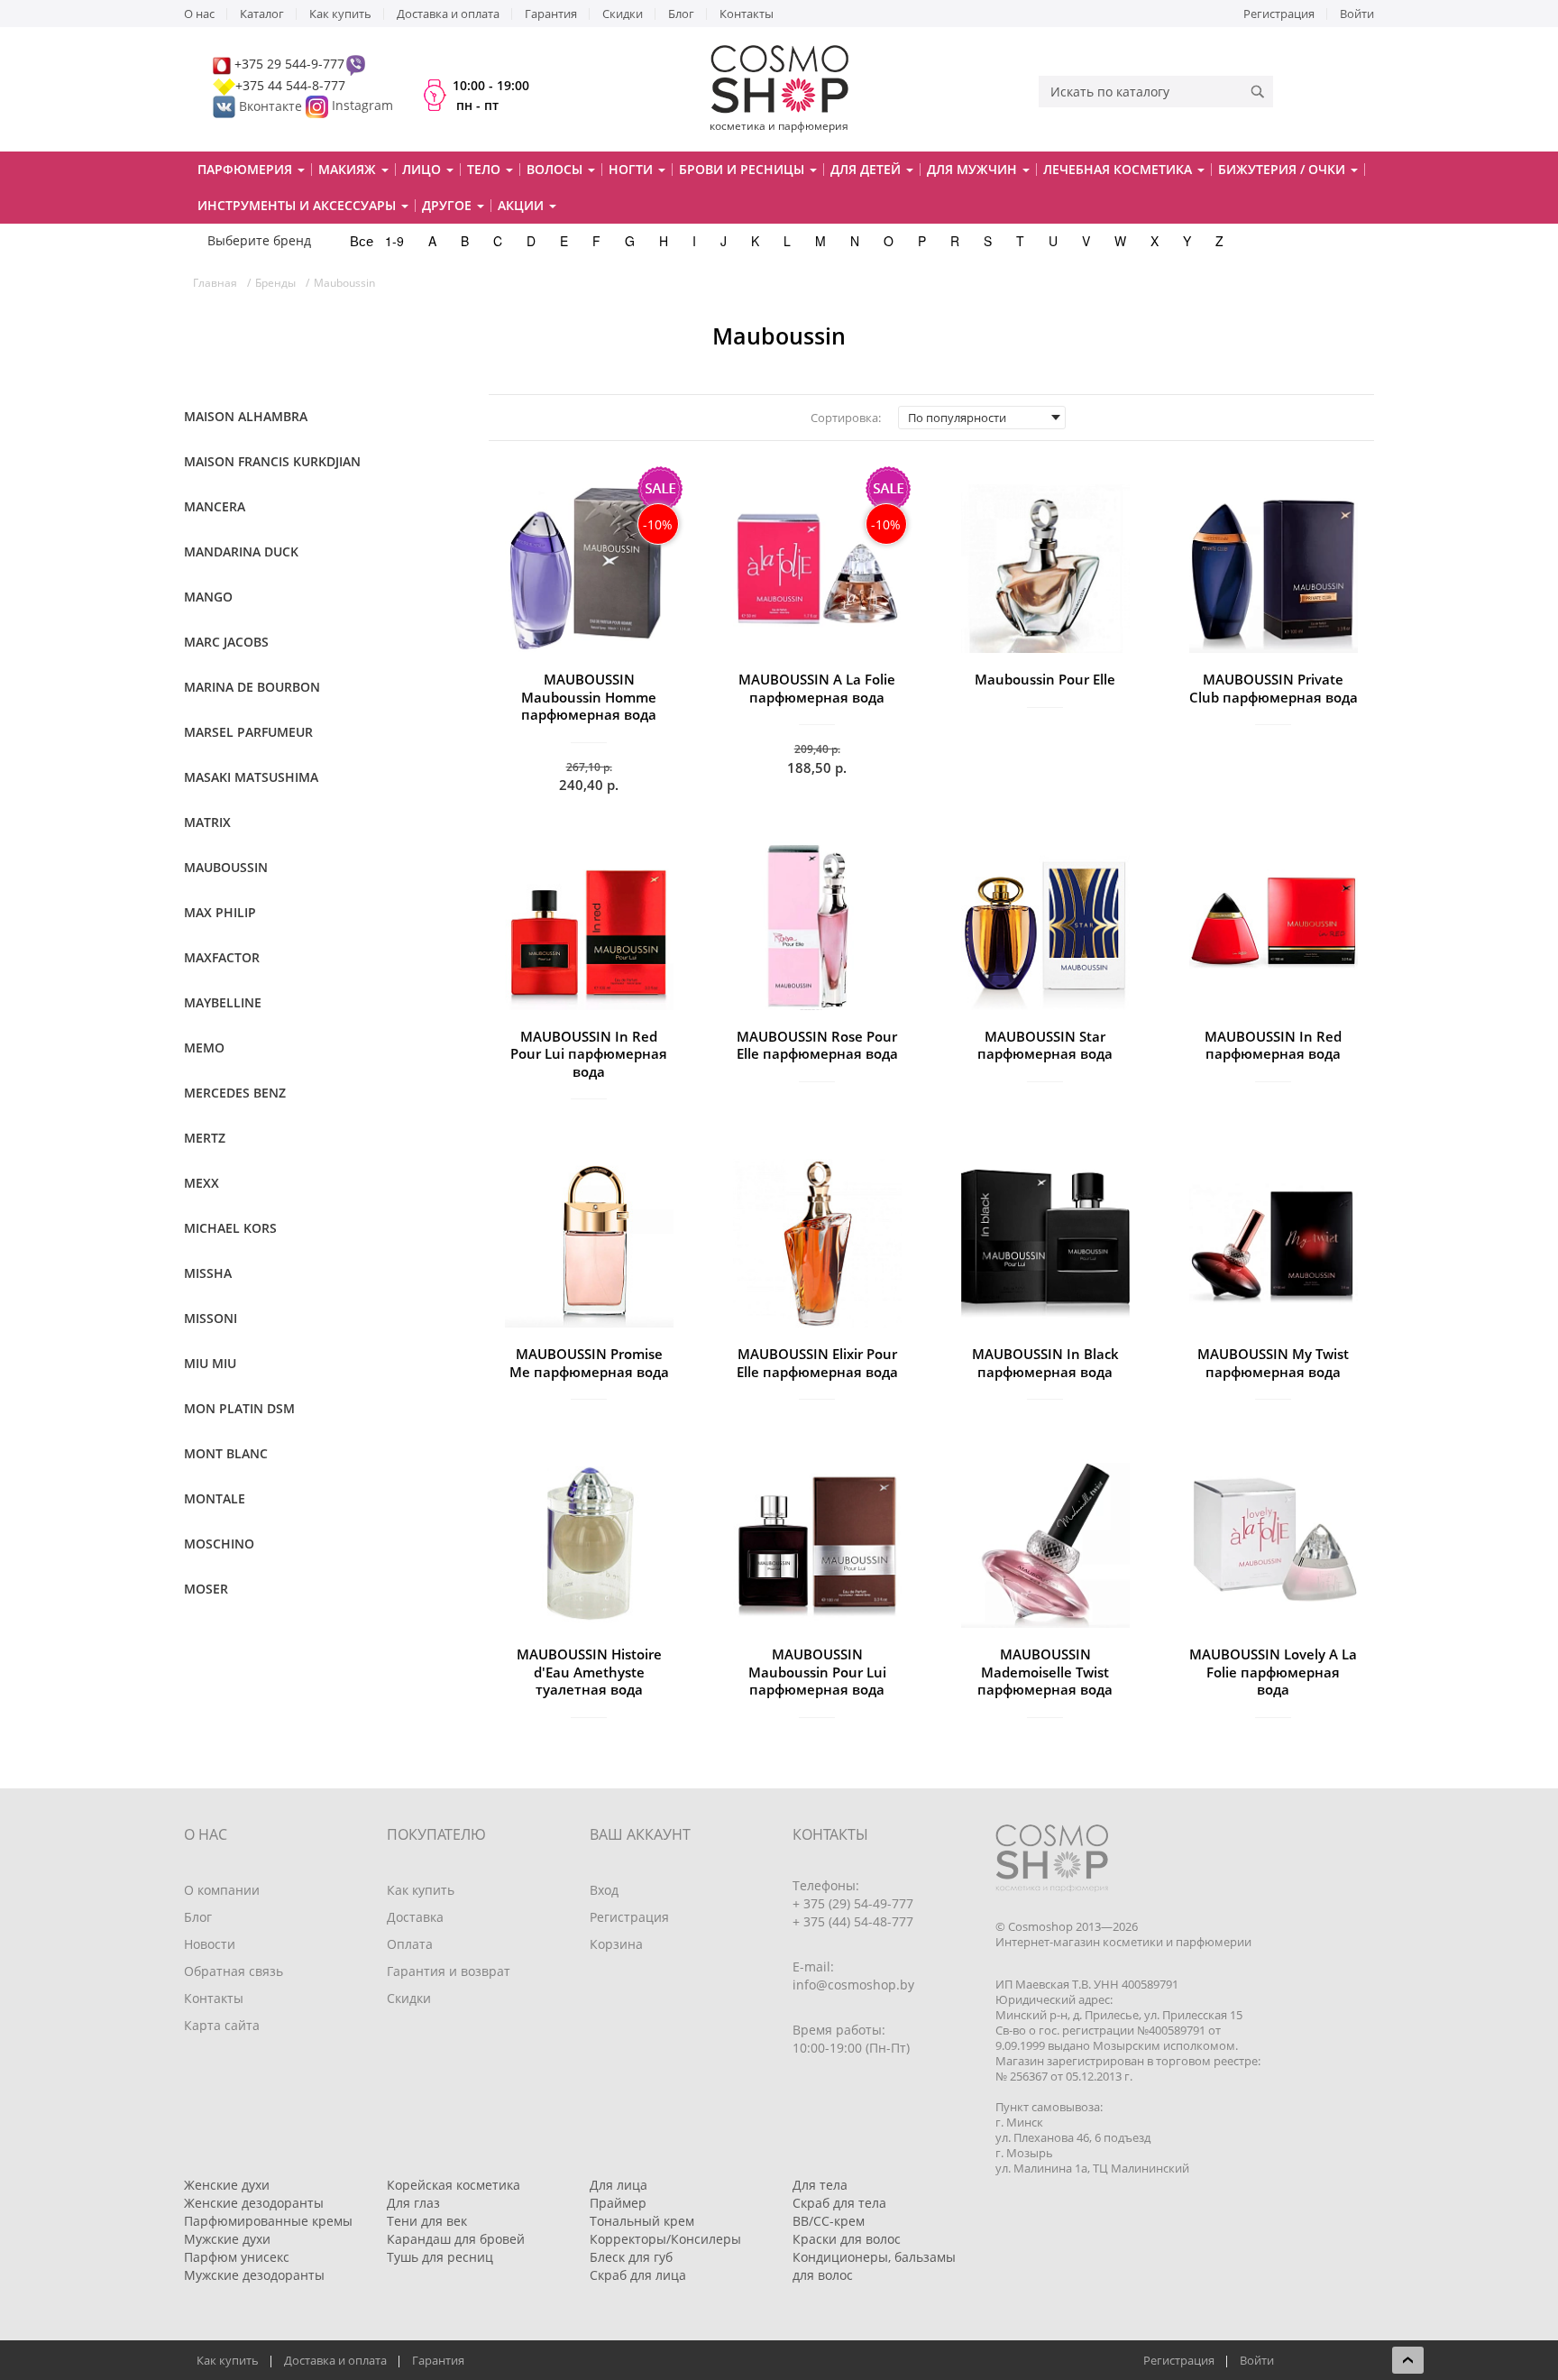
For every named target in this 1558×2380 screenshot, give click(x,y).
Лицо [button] (423, 169)
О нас (199, 14)
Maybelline (223, 1002)
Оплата (410, 1944)
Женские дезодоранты (254, 2203)
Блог (681, 14)
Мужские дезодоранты (254, 2275)
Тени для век (427, 2221)
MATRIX (207, 822)
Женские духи (227, 2185)
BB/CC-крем (829, 2221)
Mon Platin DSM (239, 1408)
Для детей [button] (867, 169)
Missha (208, 1273)
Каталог (262, 14)
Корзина (616, 1944)
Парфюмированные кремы (268, 2221)
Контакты (747, 14)
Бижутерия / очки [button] (1283, 169)
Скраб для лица (638, 2275)
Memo (204, 1048)
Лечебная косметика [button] (1119, 169)
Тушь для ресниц (440, 2257)
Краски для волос (847, 2239)
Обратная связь (234, 1971)
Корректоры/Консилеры (665, 2239)
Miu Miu (210, 1363)
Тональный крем (642, 2221)
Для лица (619, 2185)
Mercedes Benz (235, 1093)
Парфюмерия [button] (247, 169)
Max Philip (220, 912)
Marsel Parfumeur (248, 732)
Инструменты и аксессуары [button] (298, 205)
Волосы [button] (556, 169)
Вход (604, 1890)
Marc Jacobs (226, 642)
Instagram (362, 106)
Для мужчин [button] (974, 169)
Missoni (211, 1318)
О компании (222, 1890)
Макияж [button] (349, 169)
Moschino (219, 1544)
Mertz (205, 1138)
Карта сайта (222, 2025)
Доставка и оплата (448, 14)
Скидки (623, 14)
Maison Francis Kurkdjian (272, 461)
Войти (1357, 14)
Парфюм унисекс (237, 2257)
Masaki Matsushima (251, 777)
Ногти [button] (632, 169)
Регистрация (1279, 14)
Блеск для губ (631, 2257)
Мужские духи (227, 2239)
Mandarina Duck (241, 551)
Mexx (202, 1183)
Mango (208, 597)
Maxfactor (222, 957)
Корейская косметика (454, 2185)
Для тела (820, 2185)
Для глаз (413, 2203)
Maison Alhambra (246, 416)
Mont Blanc (226, 1453)
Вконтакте (270, 106)
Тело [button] (486, 169)
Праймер (618, 2203)
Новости (210, 1944)
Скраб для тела (839, 2203)
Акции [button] (522, 205)
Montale (215, 1498)
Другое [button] (449, 205)
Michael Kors (230, 1228)
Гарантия (551, 14)
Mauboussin (226, 867)
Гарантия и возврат (449, 1971)
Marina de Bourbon (252, 687)
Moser (206, 1589)
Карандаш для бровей (456, 2239)
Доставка (415, 1917)
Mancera (215, 506)
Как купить (340, 14)
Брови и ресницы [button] (743, 169)
